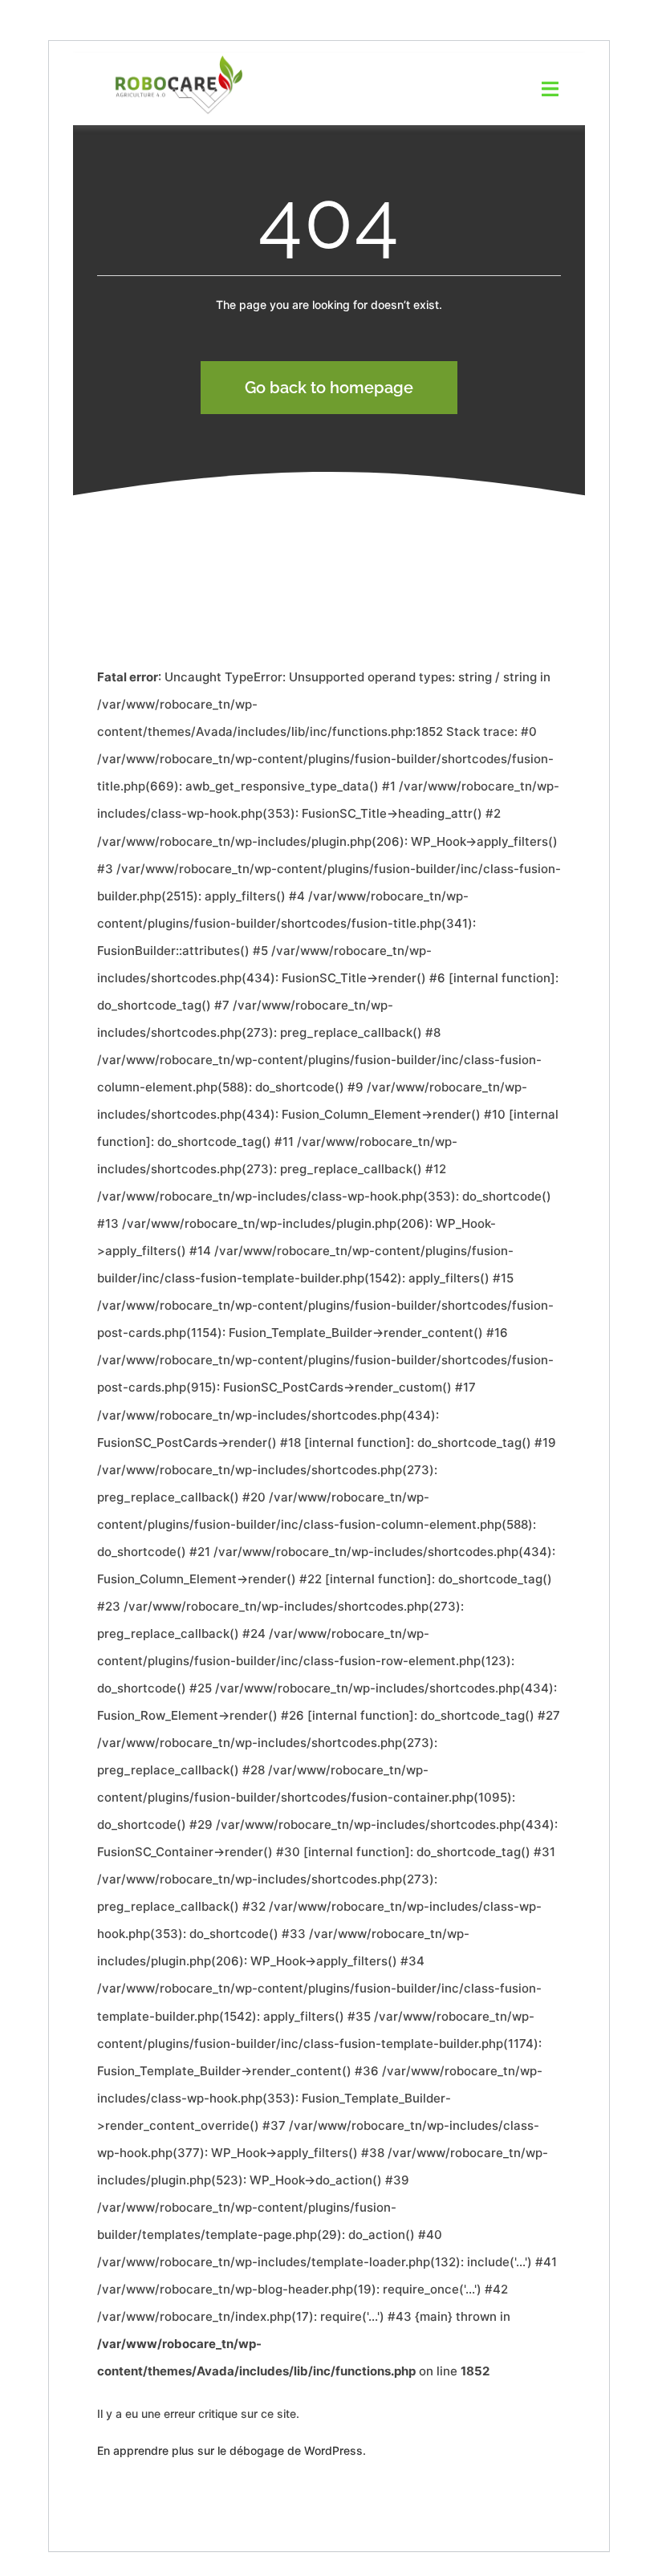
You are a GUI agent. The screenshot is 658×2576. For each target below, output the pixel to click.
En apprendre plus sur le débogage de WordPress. (232, 2450)
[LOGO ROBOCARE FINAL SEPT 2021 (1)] (179, 59)
